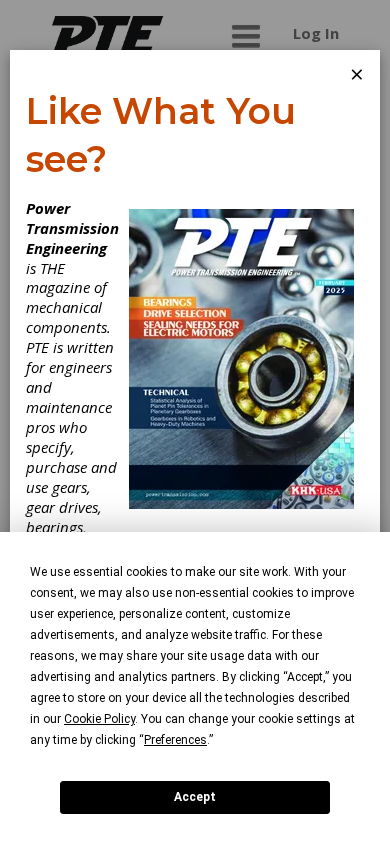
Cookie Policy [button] (99, 719)
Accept (195, 797)
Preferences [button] (175, 740)
